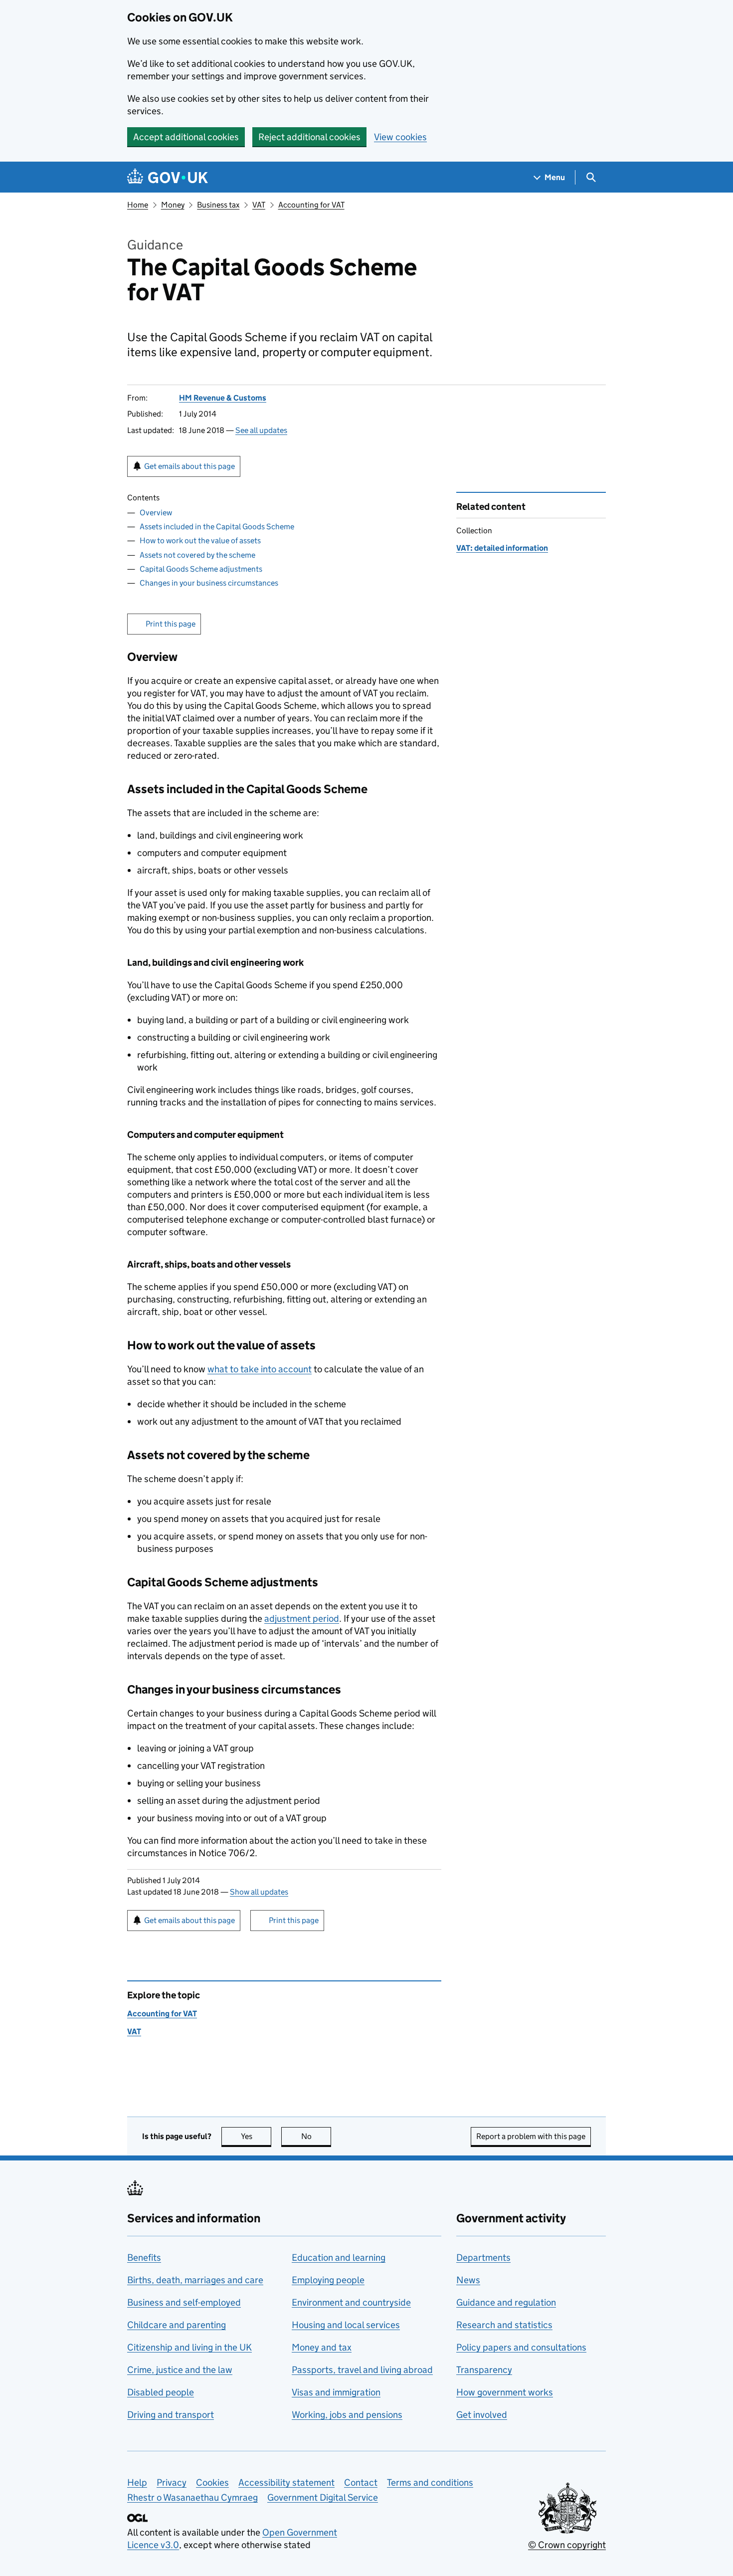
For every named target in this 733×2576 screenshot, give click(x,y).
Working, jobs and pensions (347, 2415)
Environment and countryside (351, 2302)
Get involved (482, 2415)
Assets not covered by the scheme (197, 555)
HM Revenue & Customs (223, 398)
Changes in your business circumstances (209, 583)
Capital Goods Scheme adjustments (201, 569)
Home (138, 205)
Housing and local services (346, 2325)
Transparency (484, 2370)
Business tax (218, 205)
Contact (361, 2482)
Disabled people (161, 2392)
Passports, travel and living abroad (362, 2370)
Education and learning (339, 2257)
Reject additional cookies (309, 137)
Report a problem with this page (531, 2136)
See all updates (261, 430)
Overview (156, 513)
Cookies (212, 2482)
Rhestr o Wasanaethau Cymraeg (192, 2497)
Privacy (172, 2482)
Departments (483, 2257)
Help (137, 2482)
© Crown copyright (567, 2545)
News (468, 2280)
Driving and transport (171, 2415)
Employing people (328, 2280)
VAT (259, 205)
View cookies (400, 137)
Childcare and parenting (177, 2325)
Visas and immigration (336, 2392)
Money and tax (322, 2347)
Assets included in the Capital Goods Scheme (217, 527)
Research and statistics (504, 2325)
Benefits (144, 2257)
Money (173, 205)
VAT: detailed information (502, 548)
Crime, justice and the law (180, 2370)
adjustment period (302, 1618)
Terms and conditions (430, 2482)
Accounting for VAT (311, 205)
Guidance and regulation (506, 2302)
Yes (256, 2136)
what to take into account (260, 1369)
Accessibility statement (286, 2482)
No (316, 2136)
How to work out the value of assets (200, 540)
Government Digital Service (323, 2497)
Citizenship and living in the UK (189, 2347)
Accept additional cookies (186, 137)
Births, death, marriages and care (195, 2280)
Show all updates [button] (259, 1892)
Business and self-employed (184, 2302)
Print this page (171, 624)
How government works (505, 2392)
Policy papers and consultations (521, 2347)
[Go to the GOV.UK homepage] (168, 177)
